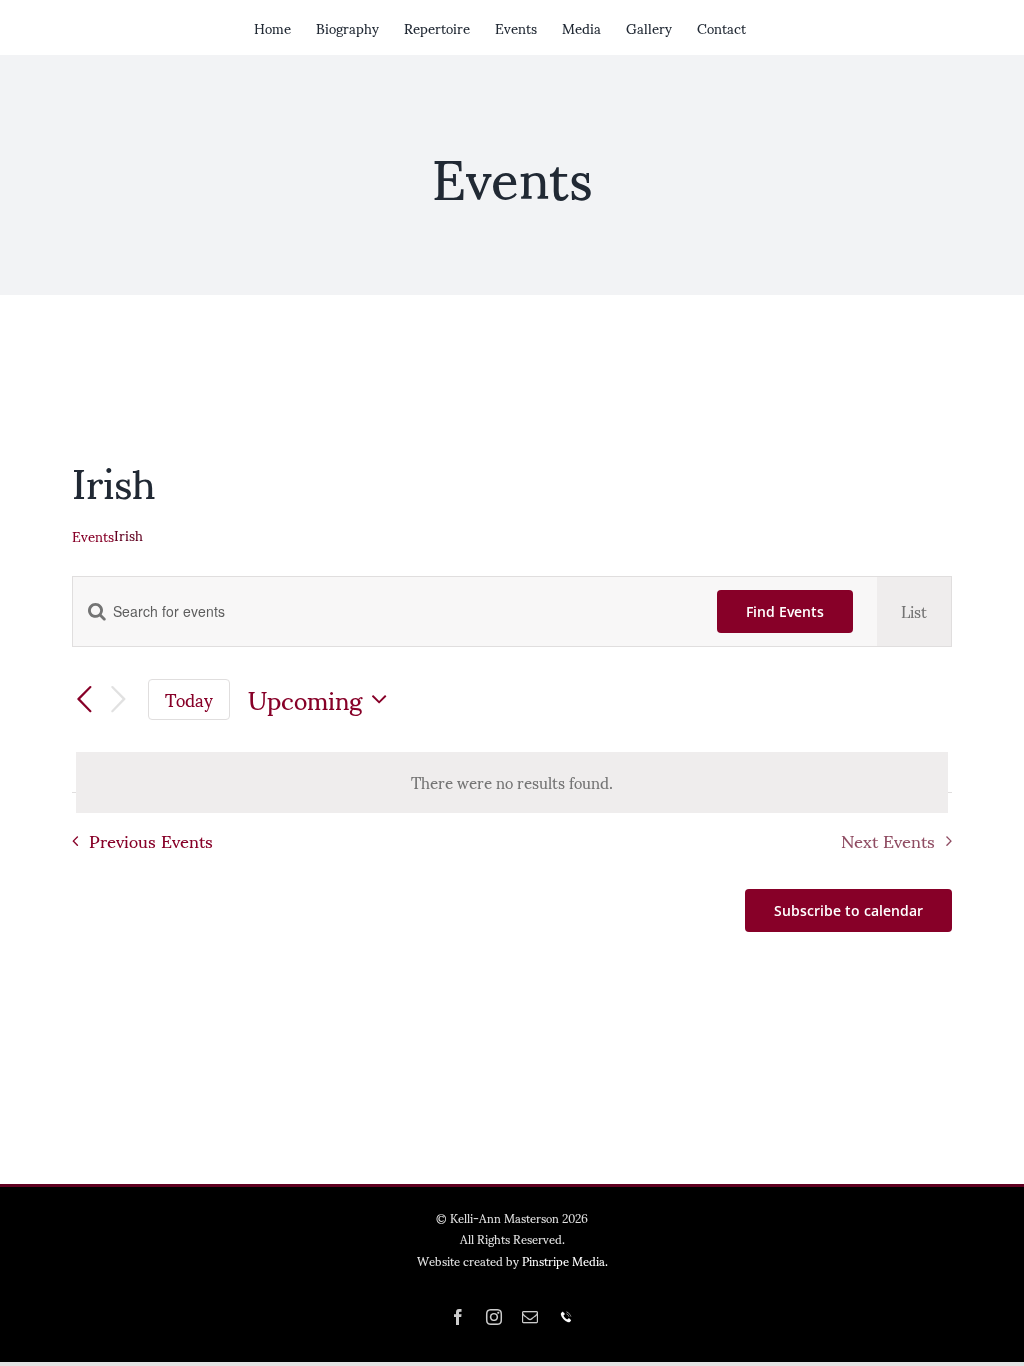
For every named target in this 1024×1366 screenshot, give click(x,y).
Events (93, 535)
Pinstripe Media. (565, 1260)
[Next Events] (118, 700)
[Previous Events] (84, 701)
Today (189, 699)
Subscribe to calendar (848, 910)
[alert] (512, 782)
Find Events (785, 611)
